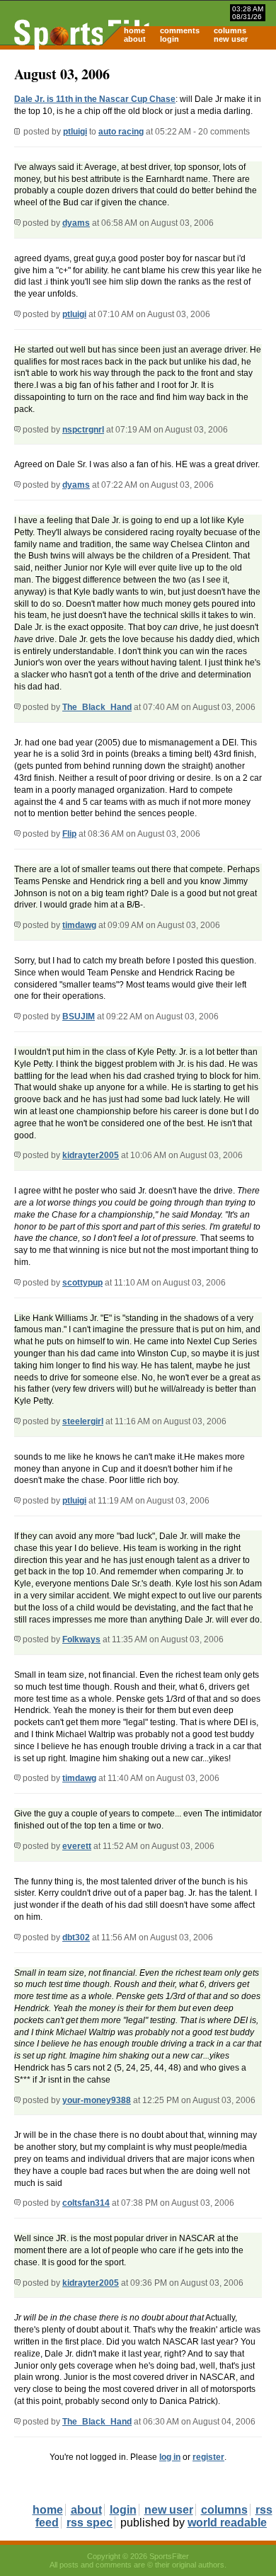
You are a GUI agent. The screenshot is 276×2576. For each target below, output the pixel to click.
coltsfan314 (86, 2203)
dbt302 (76, 1937)
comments (180, 30)
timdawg (79, 925)
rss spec (90, 2523)
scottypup (82, 1283)
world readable (227, 2523)
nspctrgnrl (83, 430)
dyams (76, 223)
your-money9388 (97, 2100)
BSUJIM (79, 1017)
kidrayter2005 (91, 1155)
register (208, 2457)
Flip (69, 834)
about (135, 39)
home (134, 30)
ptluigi (75, 132)
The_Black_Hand (97, 707)
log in (170, 2457)
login (169, 39)
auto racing (121, 132)
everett (77, 1846)
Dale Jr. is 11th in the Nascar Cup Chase (95, 99)
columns (230, 30)
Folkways (81, 1639)
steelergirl (83, 1421)
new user (231, 39)
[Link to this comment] (17, 223)
